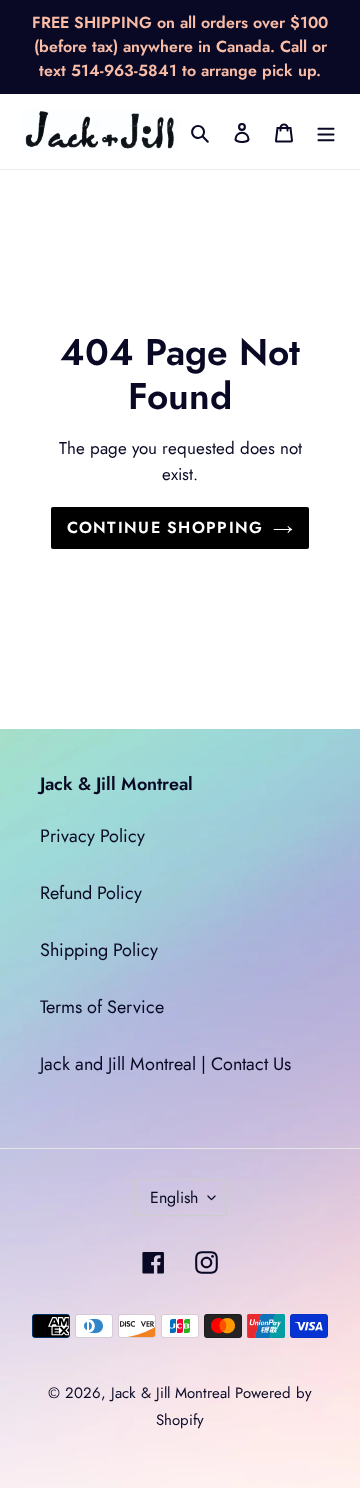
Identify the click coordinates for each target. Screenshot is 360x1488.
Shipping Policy (99, 950)
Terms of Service (102, 1007)
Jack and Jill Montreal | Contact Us (165, 1064)
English (174, 1197)
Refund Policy (91, 893)
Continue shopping (165, 527)
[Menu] (326, 131)
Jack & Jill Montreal (170, 1393)
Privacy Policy (92, 836)
